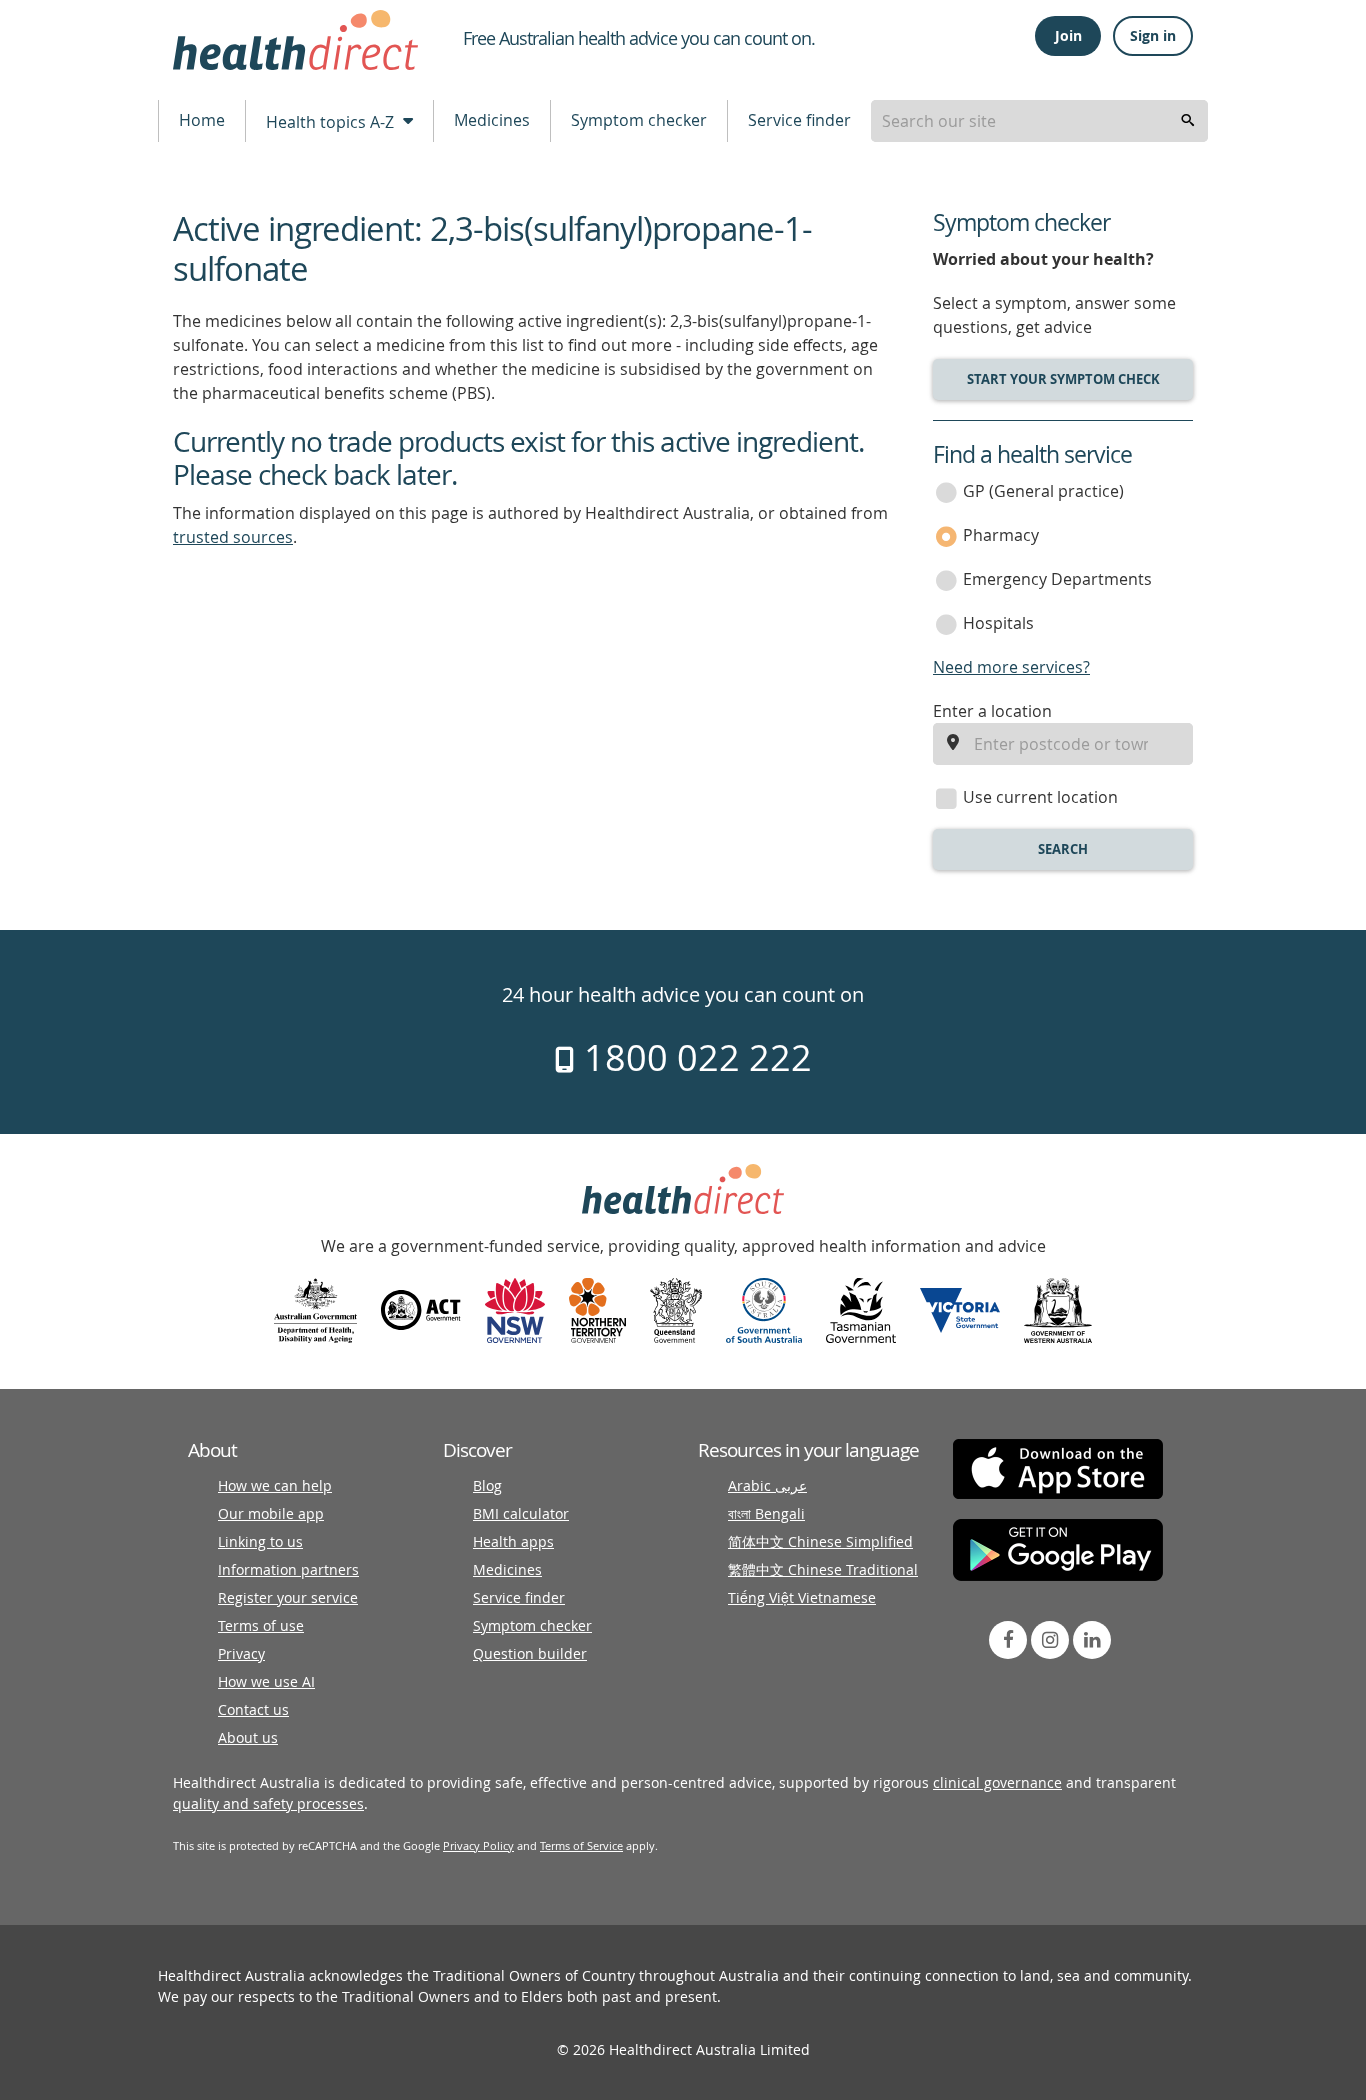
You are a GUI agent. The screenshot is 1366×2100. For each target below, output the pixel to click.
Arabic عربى (767, 1485)
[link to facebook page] (1008, 1640)
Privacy (241, 1653)
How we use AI (266, 1681)
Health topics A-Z (332, 122)
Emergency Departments (1057, 579)
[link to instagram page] (1050, 1640)
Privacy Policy (478, 1845)
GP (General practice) (1043, 491)
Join (1068, 35)
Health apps (513, 1541)
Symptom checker (639, 120)
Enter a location (992, 711)
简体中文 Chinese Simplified (820, 1541)
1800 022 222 (693, 1057)
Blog (487, 1485)
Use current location (1040, 797)
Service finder (799, 120)
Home (202, 120)
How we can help (275, 1485)
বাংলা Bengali (766, 1513)
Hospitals (998, 623)
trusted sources (233, 537)
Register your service (288, 1597)
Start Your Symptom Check (1063, 379)
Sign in (1153, 35)
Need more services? (1011, 667)
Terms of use (261, 1625)
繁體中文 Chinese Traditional (823, 1569)
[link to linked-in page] (1092, 1640)
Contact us (253, 1709)
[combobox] (1039, 121)
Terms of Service (581, 1845)
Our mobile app (271, 1513)
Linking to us (260, 1541)
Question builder (530, 1653)
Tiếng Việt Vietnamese (802, 1597)
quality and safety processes (268, 1803)
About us (248, 1737)
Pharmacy (1001, 535)
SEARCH (1063, 849)
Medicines (492, 120)
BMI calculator (521, 1513)
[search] (1188, 121)
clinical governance (997, 1782)
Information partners (288, 1569)
